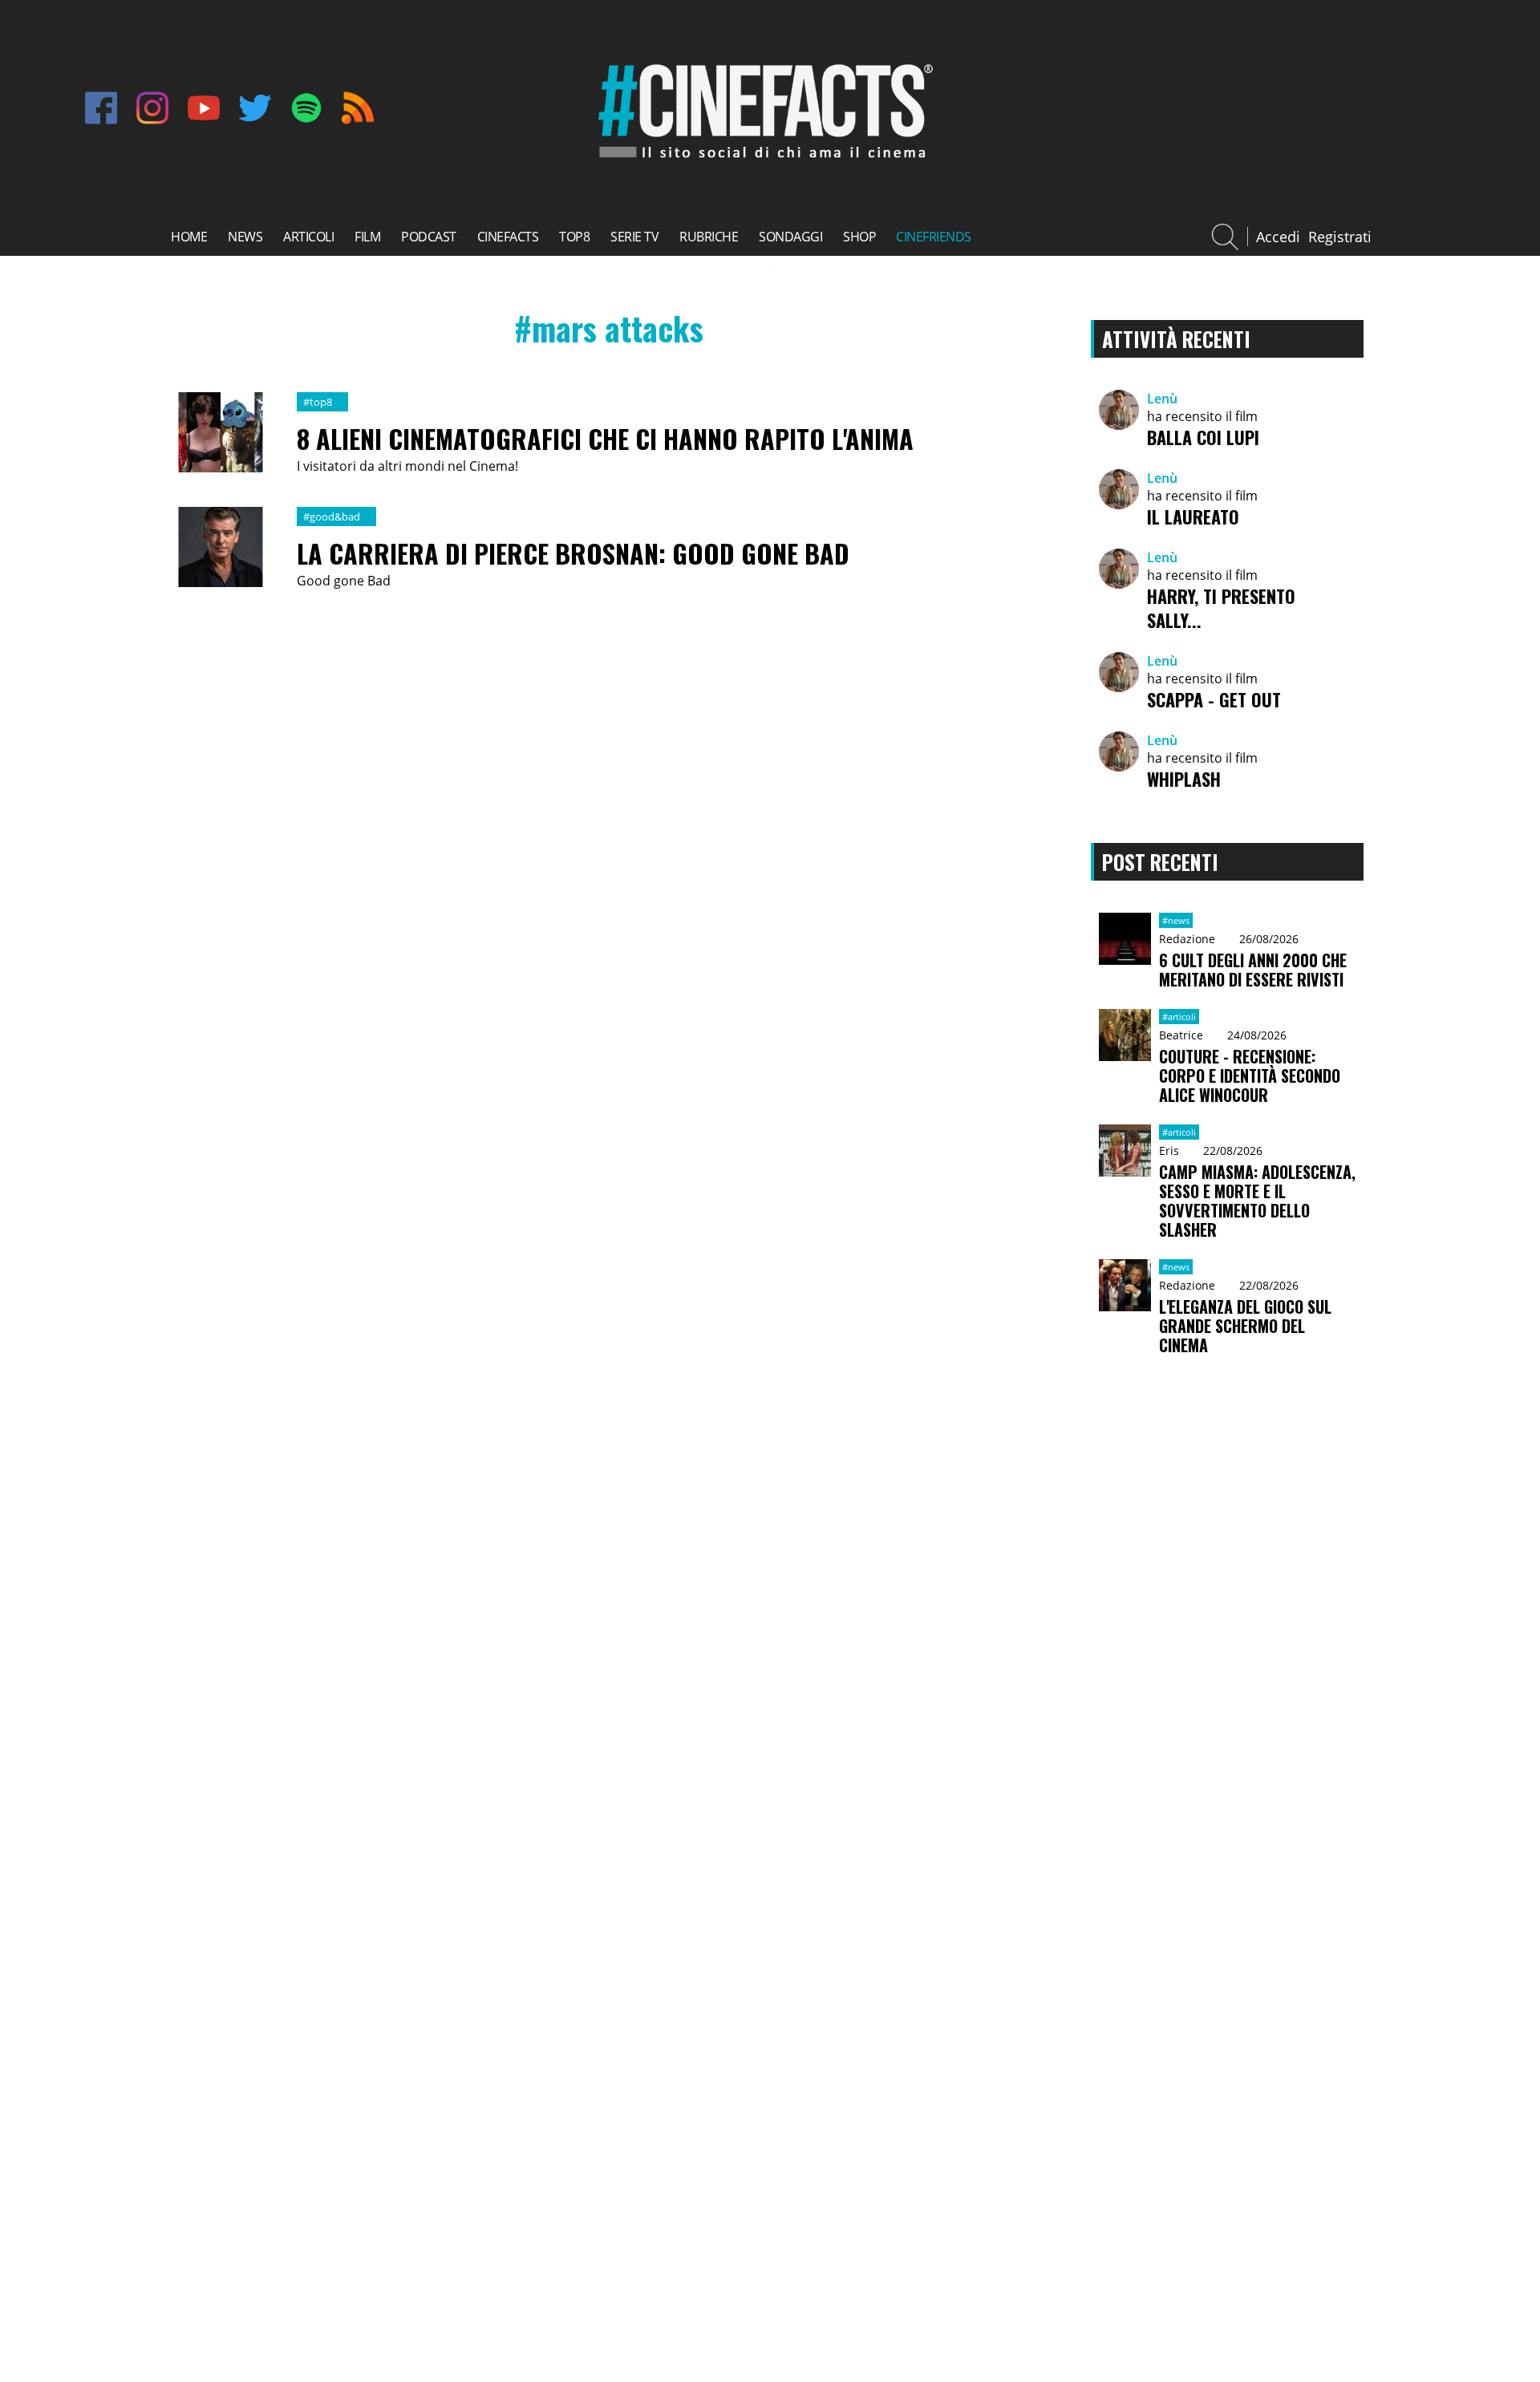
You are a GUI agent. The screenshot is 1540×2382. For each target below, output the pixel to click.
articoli (308, 237)
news (245, 237)
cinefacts (508, 237)
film (367, 237)
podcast (429, 237)
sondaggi (790, 237)
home (189, 237)
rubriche (709, 237)
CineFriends (934, 237)
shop (859, 237)
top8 (574, 237)
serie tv (634, 237)
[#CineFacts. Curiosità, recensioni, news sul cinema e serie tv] (762, 161)
